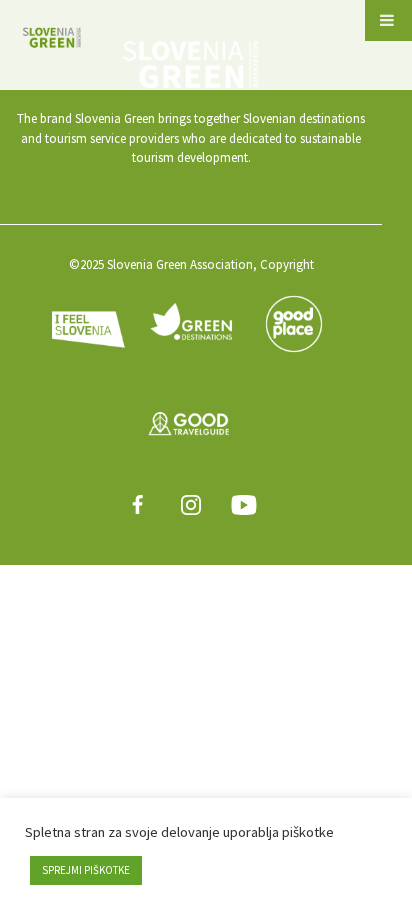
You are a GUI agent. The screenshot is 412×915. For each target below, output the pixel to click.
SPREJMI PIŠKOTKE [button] (86, 870)
